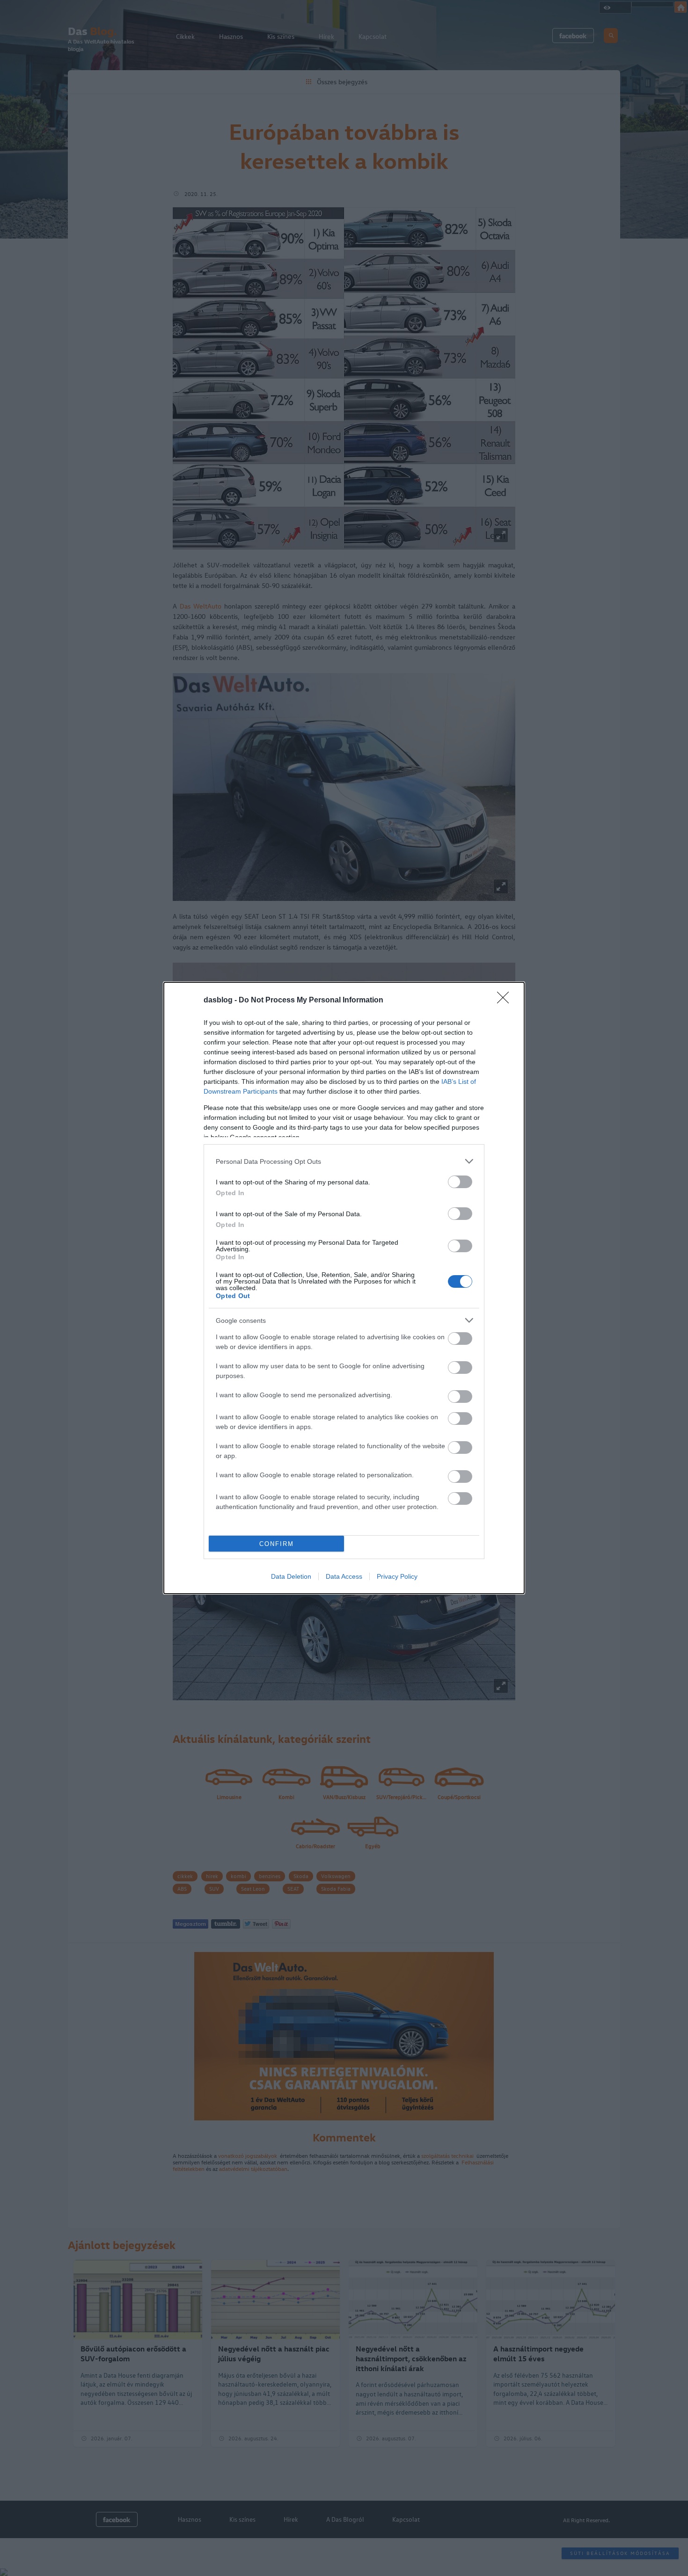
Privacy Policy (397, 1576)
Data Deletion (291, 1576)
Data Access (344, 1576)
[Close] (506, 1001)
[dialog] (344, 1288)
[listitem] (344, 1161)
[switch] (460, 1182)
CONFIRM (277, 1544)
